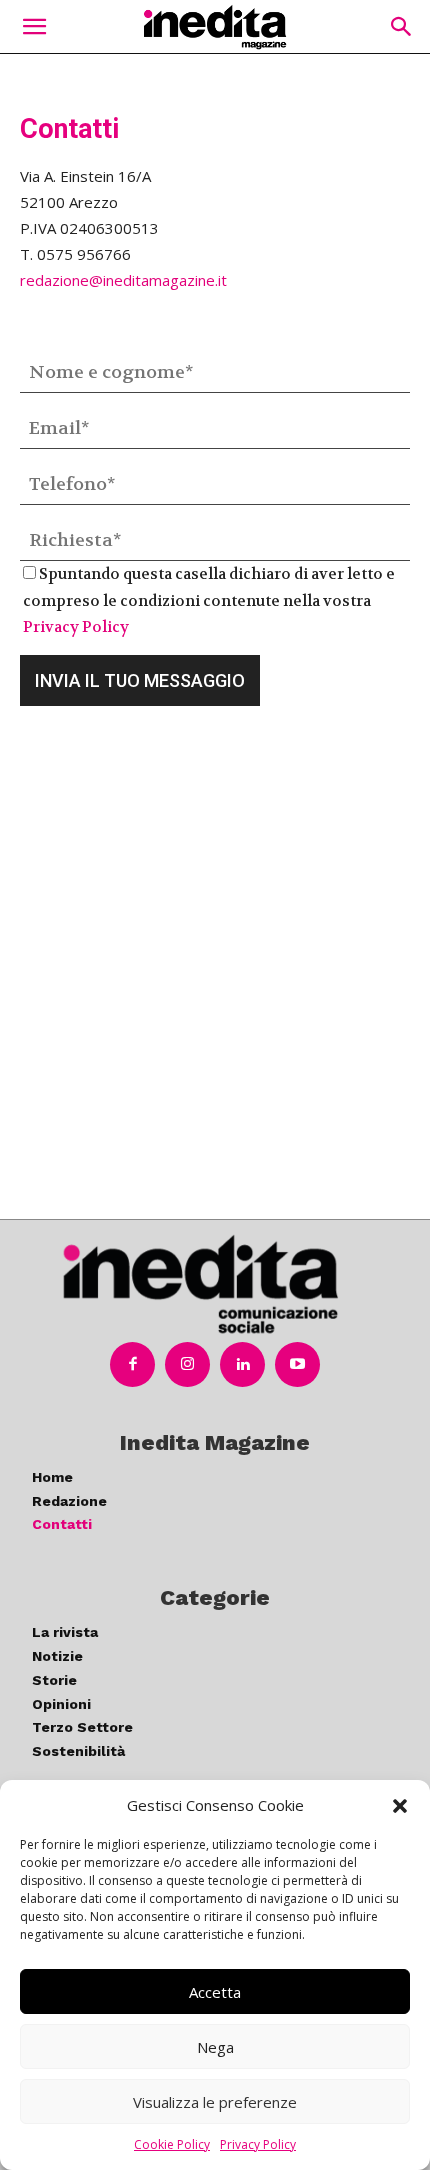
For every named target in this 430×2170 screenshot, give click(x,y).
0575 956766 (84, 254)
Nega (215, 2047)
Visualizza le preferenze (215, 2102)
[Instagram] (187, 1364)
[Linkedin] (242, 1364)
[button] (400, 1806)
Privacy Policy (258, 2144)
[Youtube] (297, 1364)
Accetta (215, 1992)
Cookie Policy (172, 2144)
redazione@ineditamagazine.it (123, 280)
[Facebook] (132, 1364)
